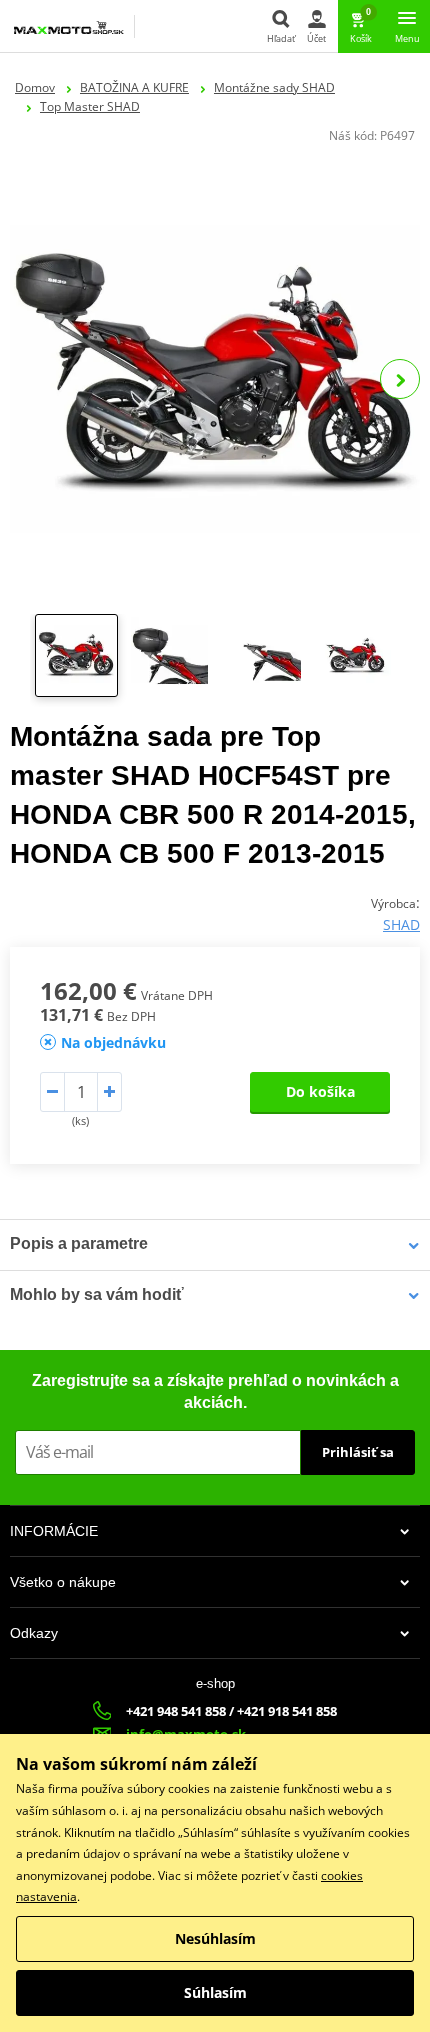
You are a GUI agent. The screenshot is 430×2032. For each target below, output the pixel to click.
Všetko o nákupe (63, 1582)
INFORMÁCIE (54, 1531)
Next (400, 379)
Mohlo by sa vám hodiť (97, 1294)
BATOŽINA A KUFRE (134, 87)
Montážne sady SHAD (274, 87)
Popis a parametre (79, 1243)
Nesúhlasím (215, 1938)
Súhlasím (215, 1992)
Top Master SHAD (90, 106)
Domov (35, 87)
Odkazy (34, 1633)
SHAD (401, 924)
